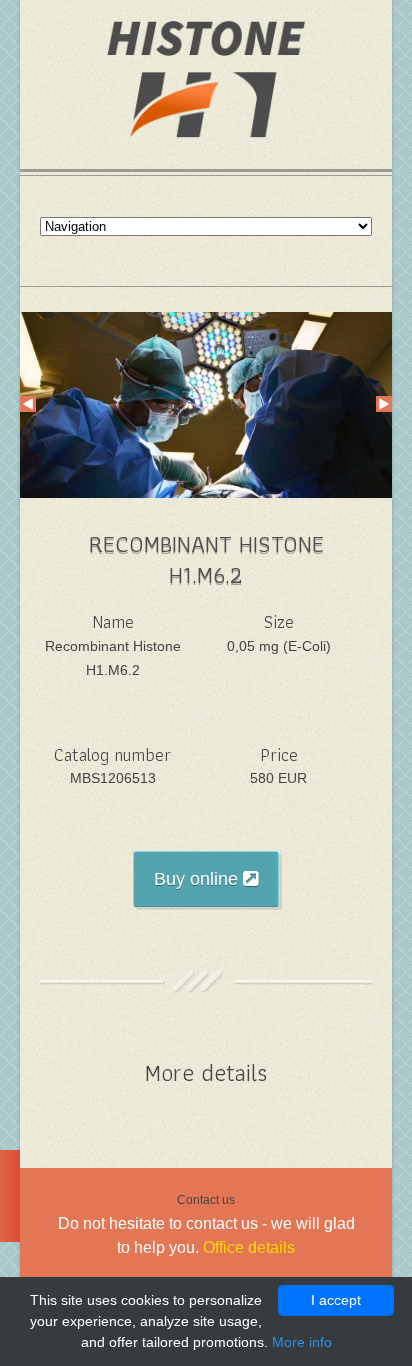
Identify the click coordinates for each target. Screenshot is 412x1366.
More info (302, 1342)
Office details (249, 1247)
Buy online (198, 879)
